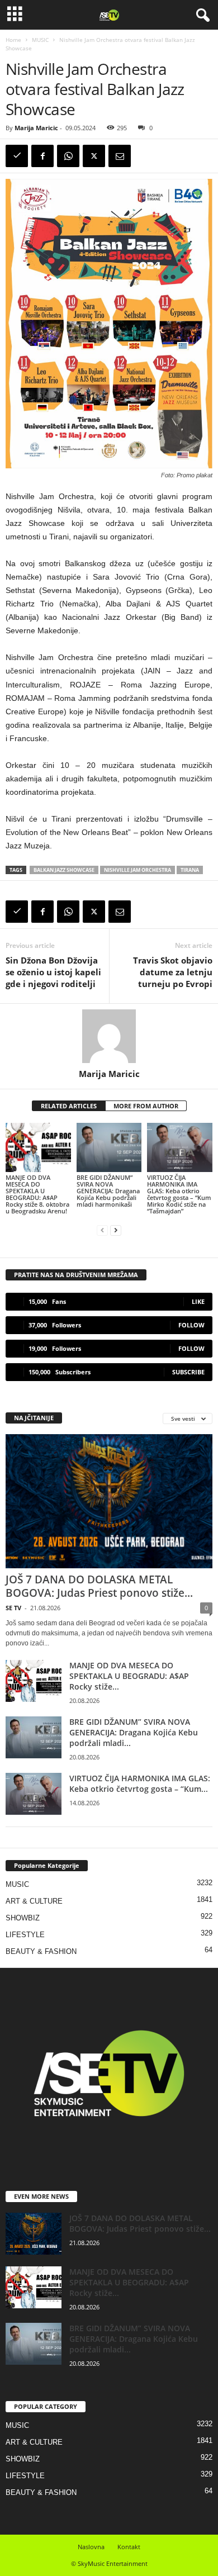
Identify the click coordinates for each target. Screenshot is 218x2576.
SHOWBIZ (23, 1918)
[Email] (120, 156)
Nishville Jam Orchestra (138, 870)
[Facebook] (42, 156)
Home (13, 40)
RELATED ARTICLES (69, 1106)
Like (198, 1301)
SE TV (13, 1608)
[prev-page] (102, 1230)
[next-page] (116, 1230)
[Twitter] (94, 156)
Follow (191, 1325)
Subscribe (188, 1372)
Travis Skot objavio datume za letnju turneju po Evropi (173, 972)
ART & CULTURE (34, 1901)
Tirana (190, 870)
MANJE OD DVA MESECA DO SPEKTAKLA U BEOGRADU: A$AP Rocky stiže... (129, 1676)
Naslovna (91, 2547)
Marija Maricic (36, 128)
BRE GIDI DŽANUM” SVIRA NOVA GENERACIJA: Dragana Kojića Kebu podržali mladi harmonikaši (108, 1191)
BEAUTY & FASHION (41, 1951)
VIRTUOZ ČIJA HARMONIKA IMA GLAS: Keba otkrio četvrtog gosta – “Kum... (140, 1783)
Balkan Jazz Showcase (64, 870)
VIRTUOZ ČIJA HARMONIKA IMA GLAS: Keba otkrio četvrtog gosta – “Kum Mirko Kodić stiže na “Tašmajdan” (179, 1194)
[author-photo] (109, 1036)
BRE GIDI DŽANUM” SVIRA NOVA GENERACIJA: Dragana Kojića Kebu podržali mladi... (134, 1732)
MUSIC (40, 40)
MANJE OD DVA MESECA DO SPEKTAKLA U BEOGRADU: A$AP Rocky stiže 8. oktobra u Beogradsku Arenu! (37, 1194)
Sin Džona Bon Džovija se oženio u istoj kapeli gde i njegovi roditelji (53, 972)
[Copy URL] (17, 156)
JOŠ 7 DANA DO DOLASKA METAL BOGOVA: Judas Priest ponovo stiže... (99, 1586)
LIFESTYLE (25, 1935)
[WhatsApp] (68, 156)
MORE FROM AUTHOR (146, 1106)
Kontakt (129, 2547)
